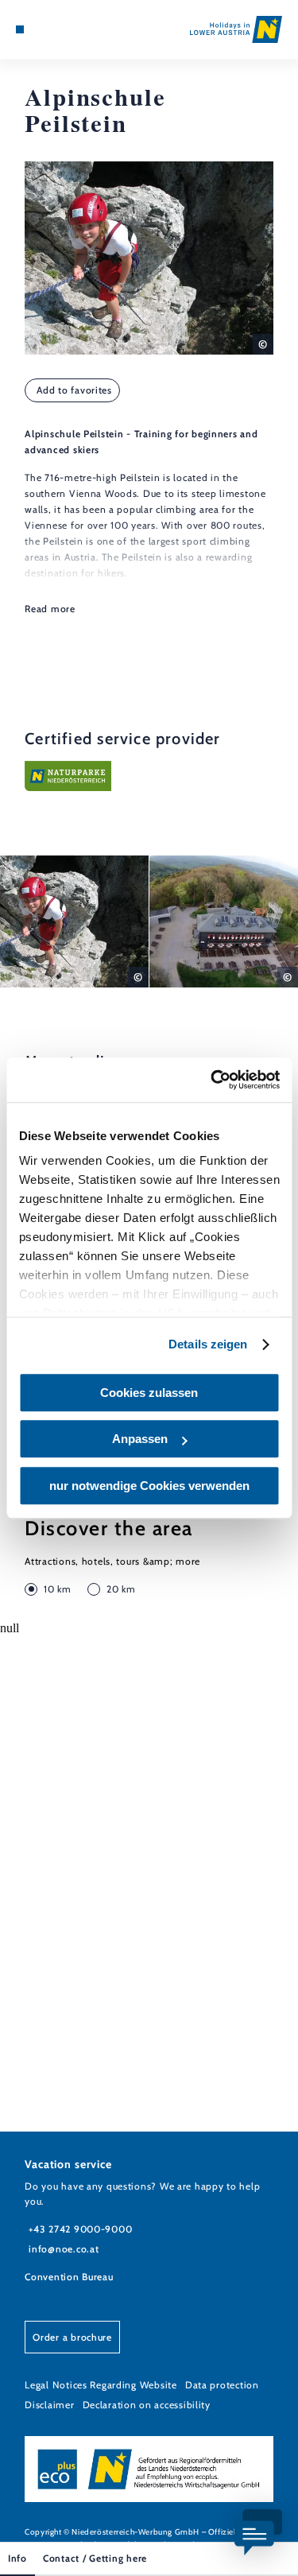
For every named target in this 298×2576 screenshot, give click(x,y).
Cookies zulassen (149, 1393)
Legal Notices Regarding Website (101, 2385)
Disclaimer (49, 2405)
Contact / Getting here (95, 2558)
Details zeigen (208, 1344)
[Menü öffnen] (20, 29)
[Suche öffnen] (68, 29)
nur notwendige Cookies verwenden (149, 1486)
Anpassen (140, 1439)
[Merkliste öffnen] (56, 29)
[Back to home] (236, 29)
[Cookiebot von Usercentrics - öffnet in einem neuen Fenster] (212, 1080)
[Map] (44, 29)
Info (17, 2558)
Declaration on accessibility (147, 2405)
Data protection (222, 2385)
